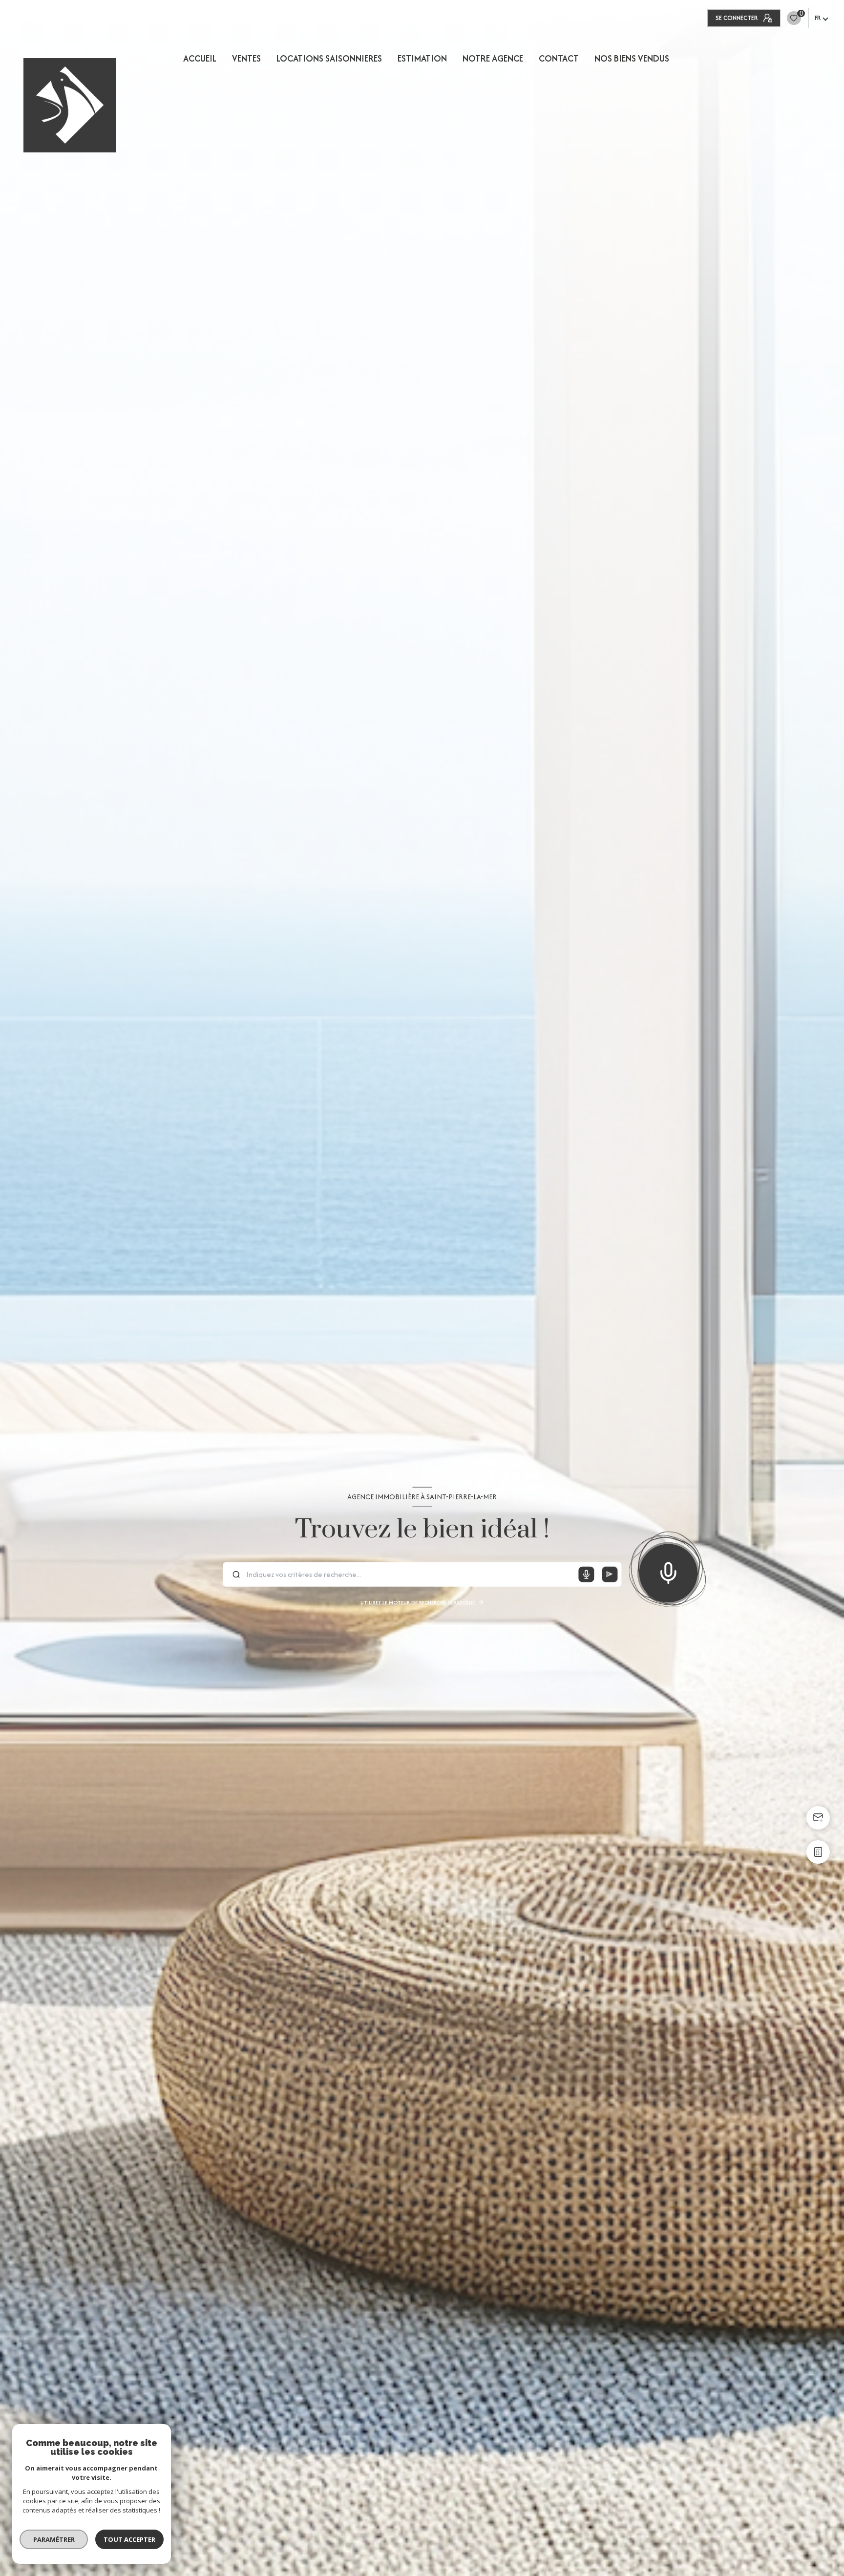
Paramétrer (54, 2539)
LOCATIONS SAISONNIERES (329, 59)
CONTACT (559, 59)
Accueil (200, 59)
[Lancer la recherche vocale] (668, 1571)
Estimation (422, 59)
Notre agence (493, 59)
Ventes (246, 59)
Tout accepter (129, 2539)
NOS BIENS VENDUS (632, 59)
